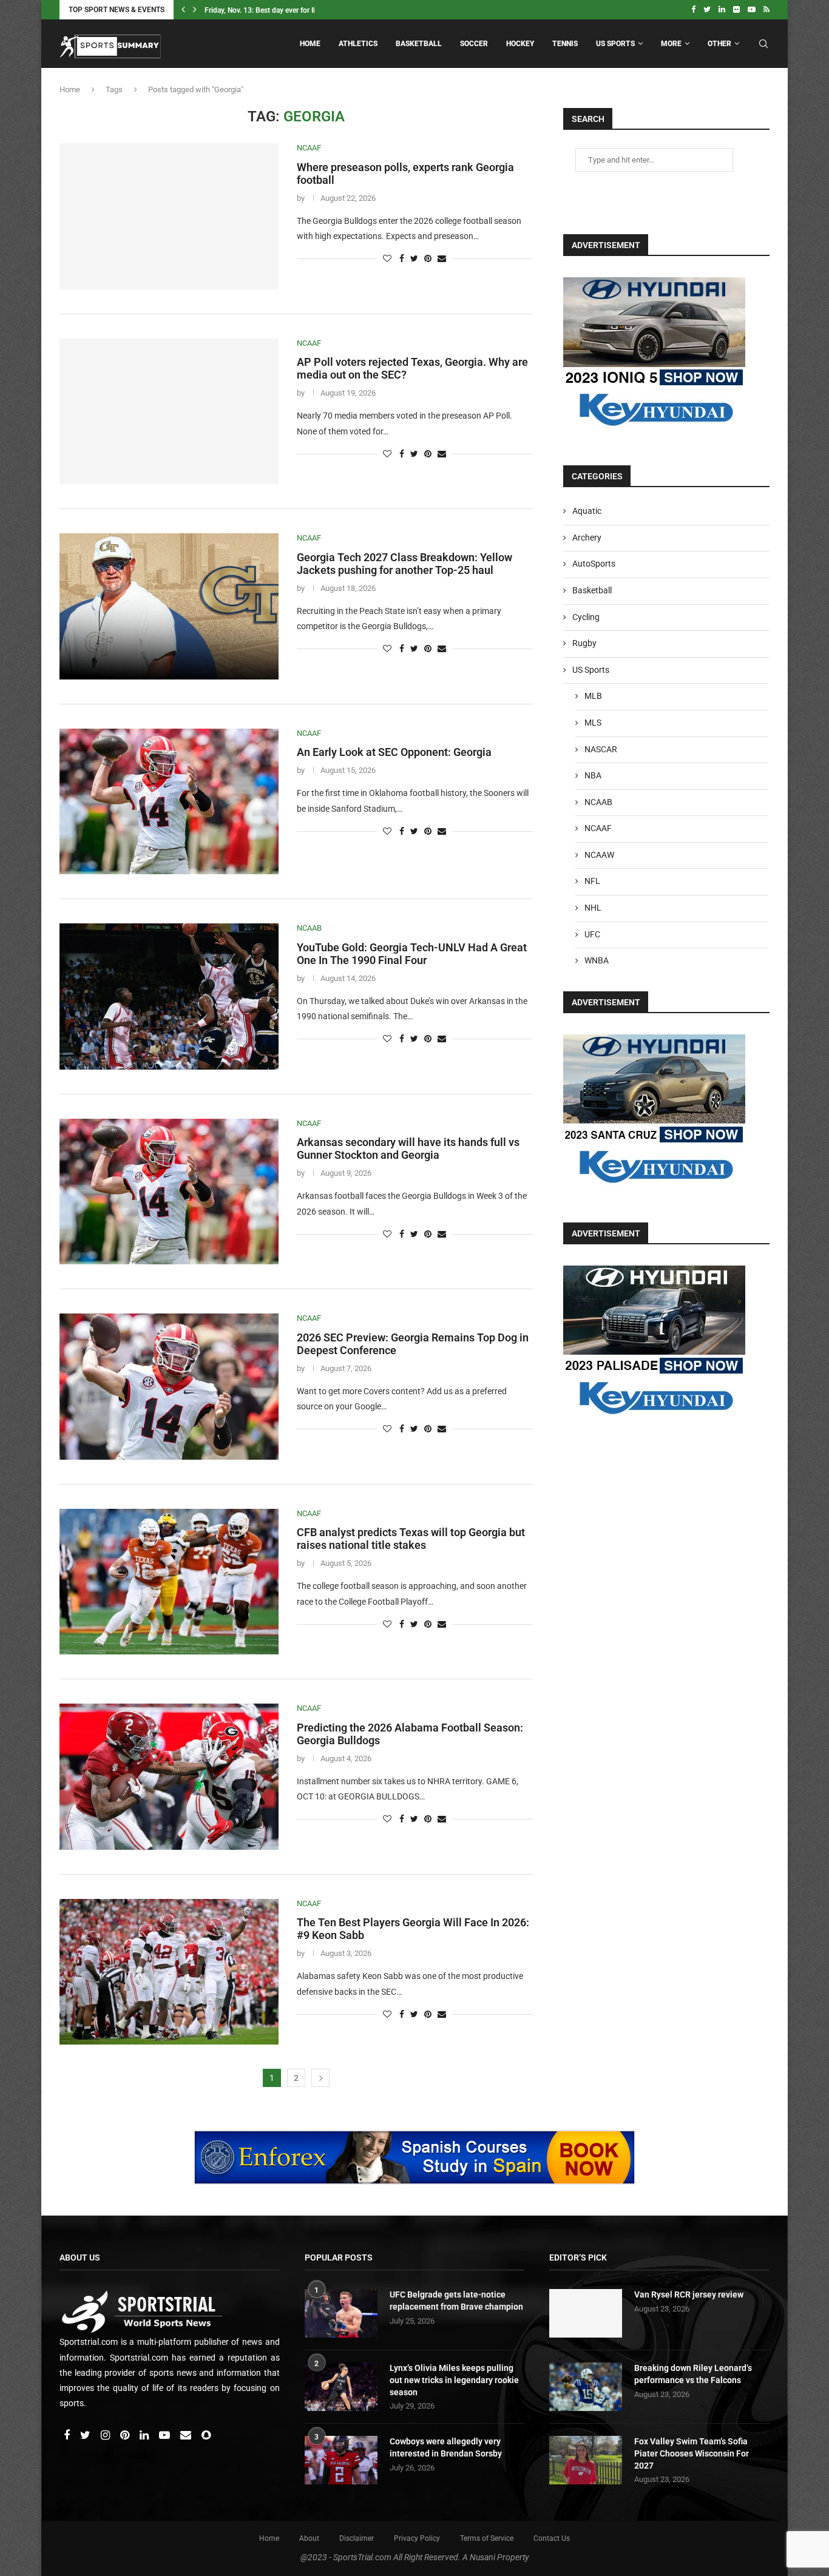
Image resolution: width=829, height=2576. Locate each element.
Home (310, 44)
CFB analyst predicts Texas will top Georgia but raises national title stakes (411, 1539)
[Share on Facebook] (402, 258)
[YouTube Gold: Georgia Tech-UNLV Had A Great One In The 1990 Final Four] (169, 996)
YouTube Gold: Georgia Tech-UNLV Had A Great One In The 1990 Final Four (412, 954)
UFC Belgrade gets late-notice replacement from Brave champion (456, 2301)
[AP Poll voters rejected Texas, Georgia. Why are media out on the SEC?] (169, 411)
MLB (593, 696)
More (671, 44)
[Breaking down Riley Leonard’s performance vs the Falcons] (586, 2387)
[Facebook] (693, 10)
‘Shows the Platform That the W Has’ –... (270, 10)
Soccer (474, 44)
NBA (593, 775)
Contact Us (552, 2538)
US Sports (615, 44)
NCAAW (599, 855)
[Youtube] (752, 10)
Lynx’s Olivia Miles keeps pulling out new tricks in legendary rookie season (454, 2380)
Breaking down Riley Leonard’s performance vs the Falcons (693, 2374)
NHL (593, 908)
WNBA (597, 960)
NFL (592, 881)
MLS (593, 723)
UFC (592, 934)
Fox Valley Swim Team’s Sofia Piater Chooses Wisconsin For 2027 (692, 2453)
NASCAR (601, 749)
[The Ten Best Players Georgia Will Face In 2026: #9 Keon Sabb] (169, 1972)
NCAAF (309, 148)
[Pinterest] (126, 2436)
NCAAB (309, 928)
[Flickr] (736, 10)
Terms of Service (487, 2538)
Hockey (520, 44)
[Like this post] (387, 258)
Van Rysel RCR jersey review (689, 2294)
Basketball (419, 44)
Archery (587, 538)
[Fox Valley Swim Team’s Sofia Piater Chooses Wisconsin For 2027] (586, 2460)
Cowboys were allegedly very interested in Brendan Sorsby (446, 2447)
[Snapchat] (206, 2436)
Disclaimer (357, 2538)
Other (719, 44)
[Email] (187, 2436)
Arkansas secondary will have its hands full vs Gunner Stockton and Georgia (408, 1148)
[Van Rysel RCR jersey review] (586, 2313)
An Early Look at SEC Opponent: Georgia (394, 752)
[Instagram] (106, 2436)
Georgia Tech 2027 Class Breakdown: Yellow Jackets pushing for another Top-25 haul (404, 564)
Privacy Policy (417, 2538)
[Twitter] (707, 10)
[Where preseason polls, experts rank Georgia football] (169, 216)
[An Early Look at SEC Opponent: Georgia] (169, 801)
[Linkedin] (722, 10)
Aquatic (587, 511)
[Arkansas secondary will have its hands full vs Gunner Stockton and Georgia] (169, 1192)
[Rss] (766, 10)
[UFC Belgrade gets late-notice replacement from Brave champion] (341, 2313)
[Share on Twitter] (414, 258)
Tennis (565, 44)
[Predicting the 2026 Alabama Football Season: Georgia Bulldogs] (169, 1776)
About (309, 2538)
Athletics (358, 44)
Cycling (586, 617)
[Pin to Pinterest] (428, 258)
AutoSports (594, 564)
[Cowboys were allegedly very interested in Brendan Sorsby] (341, 2460)
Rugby (584, 643)
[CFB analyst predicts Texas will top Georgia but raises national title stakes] (169, 1582)
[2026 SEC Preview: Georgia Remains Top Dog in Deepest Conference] (169, 1386)
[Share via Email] (442, 258)
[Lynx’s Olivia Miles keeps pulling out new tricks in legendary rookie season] (341, 2387)
